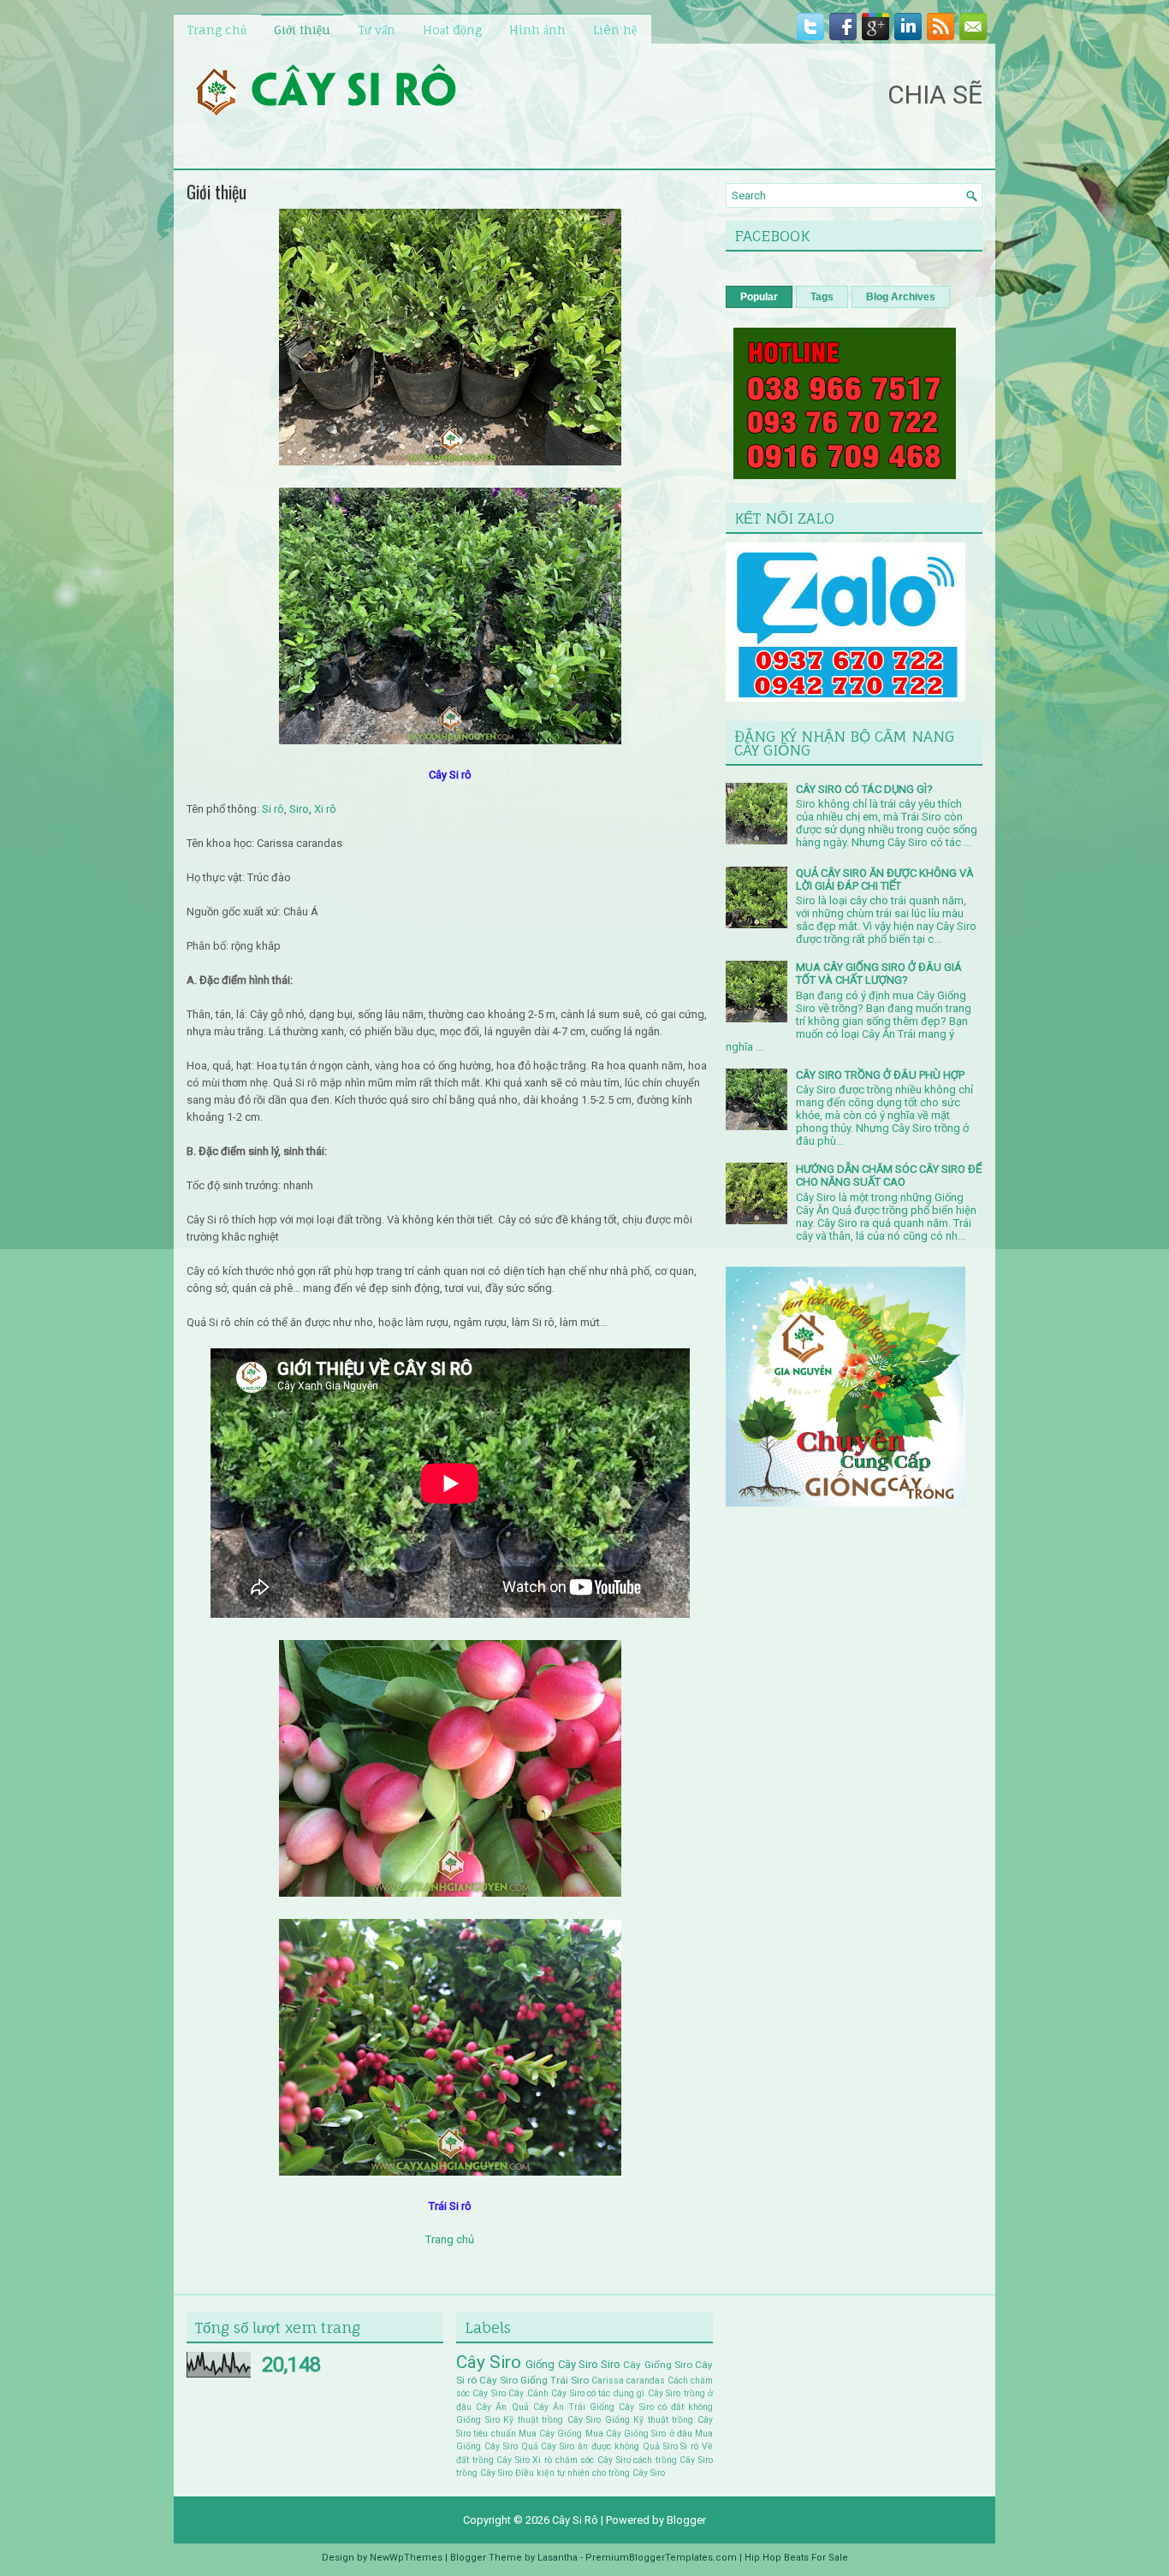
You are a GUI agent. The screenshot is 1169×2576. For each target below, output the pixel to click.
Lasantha (558, 2558)
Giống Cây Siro (561, 2364)
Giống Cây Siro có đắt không (651, 2407)
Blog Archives (901, 297)
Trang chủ (217, 30)
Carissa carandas (628, 2381)
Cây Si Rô (575, 2520)
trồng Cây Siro (484, 2473)
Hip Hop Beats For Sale (796, 2558)
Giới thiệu (302, 30)
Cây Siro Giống (513, 2380)
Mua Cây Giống (551, 2434)
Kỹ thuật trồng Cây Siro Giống (567, 2420)
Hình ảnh (537, 30)
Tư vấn (377, 30)
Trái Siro (570, 2380)
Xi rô (325, 809)
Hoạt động (452, 30)
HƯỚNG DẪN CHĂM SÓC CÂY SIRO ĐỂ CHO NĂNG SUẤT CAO (889, 1175)
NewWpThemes (406, 2558)
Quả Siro (660, 2446)
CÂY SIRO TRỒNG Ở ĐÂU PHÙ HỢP (880, 1075)
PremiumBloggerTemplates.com (661, 2558)
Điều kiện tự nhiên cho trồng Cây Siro (590, 2473)
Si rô (272, 809)
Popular (759, 297)
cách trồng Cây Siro (673, 2460)
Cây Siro (489, 2362)
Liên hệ (615, 30)
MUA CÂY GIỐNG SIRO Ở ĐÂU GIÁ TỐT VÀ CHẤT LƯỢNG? (879, 974)
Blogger (686, 2520)
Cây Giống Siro (657, 2365)
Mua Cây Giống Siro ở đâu (639, 2434)
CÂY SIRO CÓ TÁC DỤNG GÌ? (864, 789)
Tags (822, 297)
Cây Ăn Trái (559, 2407)
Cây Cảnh (528, 2393)
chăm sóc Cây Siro (593, 2460)
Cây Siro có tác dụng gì (598, 2393)
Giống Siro (478, 2420)
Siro (299, 809)
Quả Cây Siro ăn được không (580, 2446)
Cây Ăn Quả (502, 2407)
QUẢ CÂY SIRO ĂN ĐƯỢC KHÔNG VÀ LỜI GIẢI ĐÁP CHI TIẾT (885, 879)
